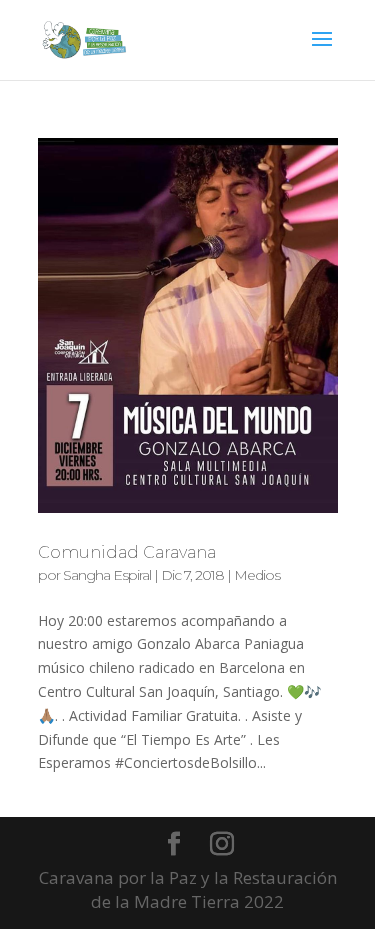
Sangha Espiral (107, 575)
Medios (257, 575)
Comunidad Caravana (127, 552)
